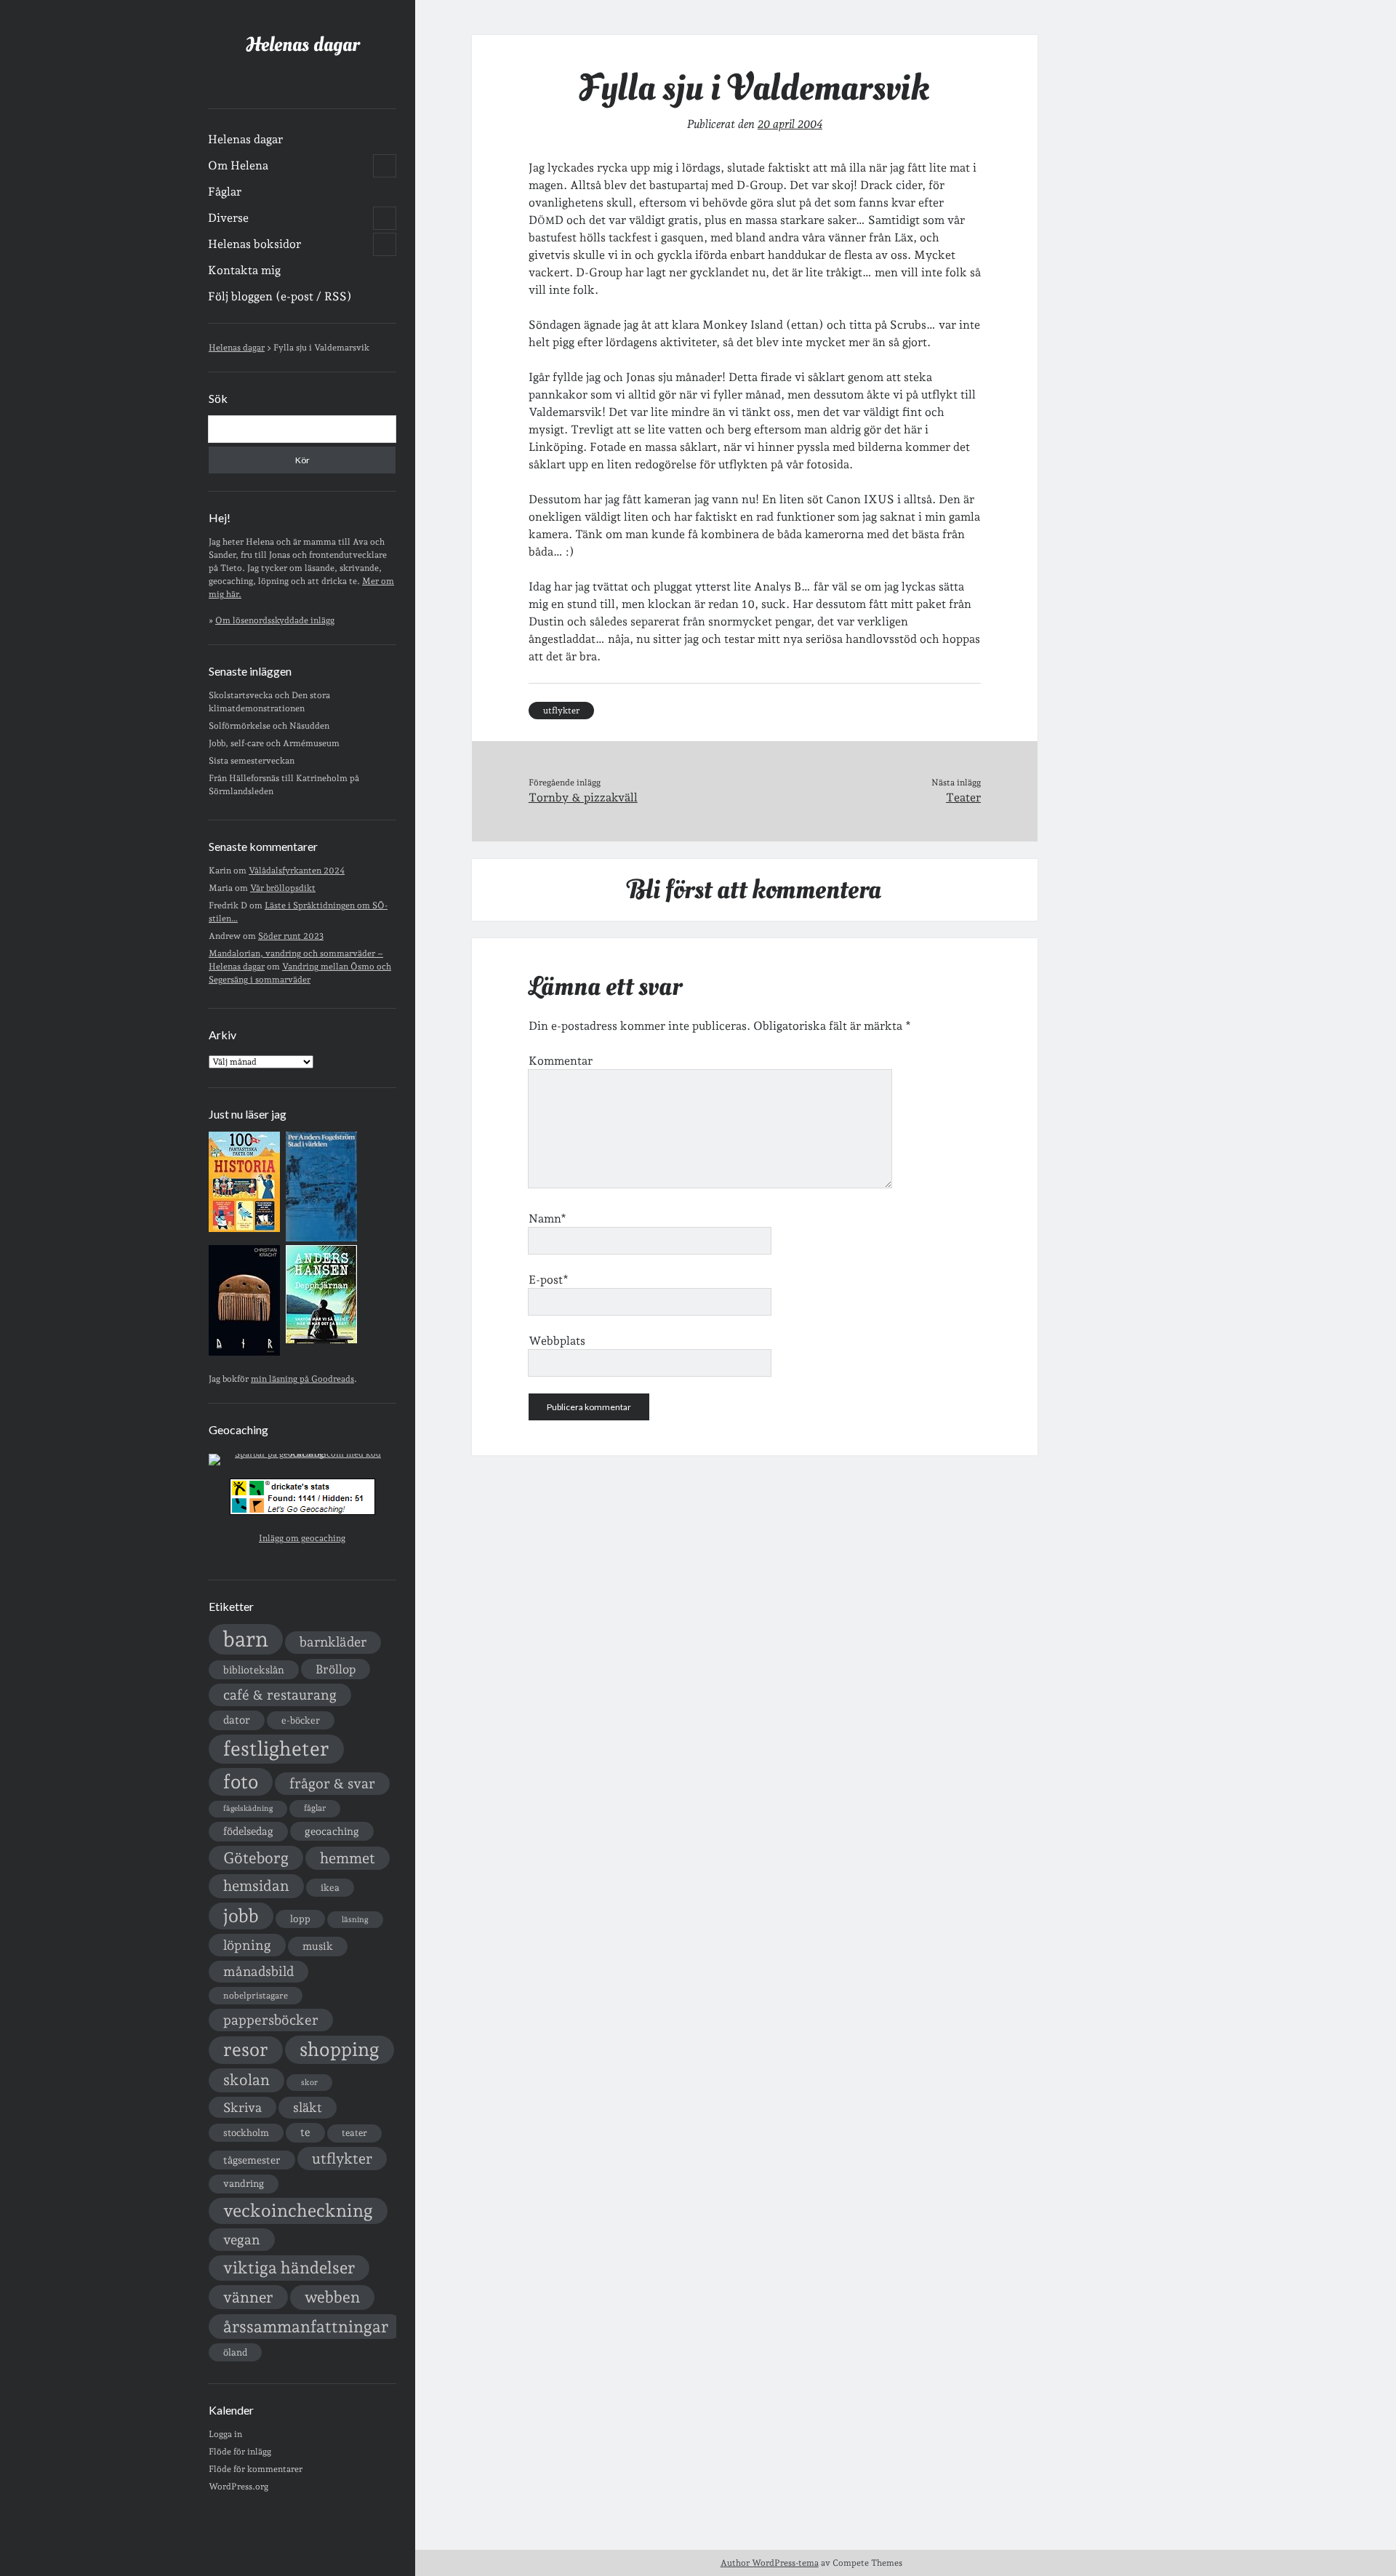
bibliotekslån (254, 1670)
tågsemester (252, 2160)
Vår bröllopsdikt (283, 888)
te (305, 2132)
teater (354, 2133)
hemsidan (256, 1886)
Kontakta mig (244, 270)
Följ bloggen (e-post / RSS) (280, 296)
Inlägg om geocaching (302, 1538)
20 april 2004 (790, 124)
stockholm (246, 2132)
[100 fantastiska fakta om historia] (244, 1229)
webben (332, 2297)
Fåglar (225, 192)
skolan (246, 2080)
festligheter (276, 1748)
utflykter (342, 2159)
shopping (340, 2049)
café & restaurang (280, 1695)
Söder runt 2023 (291, 936)
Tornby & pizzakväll (583, 797)
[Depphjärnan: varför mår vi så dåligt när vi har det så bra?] (321, 1340)
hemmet (348, 1858)
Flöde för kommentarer (256, 2469)
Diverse (228, 218)
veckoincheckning (298, 2211)
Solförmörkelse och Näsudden (269, 726)
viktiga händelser (289, 2268)
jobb (241, 1916)
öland (235, 2352)
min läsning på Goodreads (302, 1379)
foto (241, 1781)
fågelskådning (248, 1808)
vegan (242, 2239)
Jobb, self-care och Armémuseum (274, 743)
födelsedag (248, 1831)
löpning (247, 1945)
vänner (248, 2297)
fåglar (315, 1808)
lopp (300, 1919)
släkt (308, 2107)
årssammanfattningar (306, 2327)
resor (246, 2049)
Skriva (242, 2107)
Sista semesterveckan (252, 761)
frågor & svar (332, 1784)
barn (246, 1639)
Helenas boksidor (254, 244)
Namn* (547, 1219)
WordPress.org (238, 2487)
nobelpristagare (256, 1996)
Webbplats (557, 1341)
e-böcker (301, 1720)
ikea (330, 1888)
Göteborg (256, 1858)
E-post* (549, 1280)
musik (318, 1946)
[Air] (244, 1353)
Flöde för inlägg (240, 2452)
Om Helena (238, 165)
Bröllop (336, 1669)
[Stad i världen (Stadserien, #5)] (321, 1239)
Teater (963, 797)
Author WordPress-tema (770, 2563)
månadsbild (258, 1971)
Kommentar (561, 1061)
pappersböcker (271, 2020)
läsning (355, 1920)
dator (237, 1720)
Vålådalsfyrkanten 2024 (297, 871)
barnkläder (333, 1642)
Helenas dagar (302, 45)
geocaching (332, 1831)
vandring (244, 2183)
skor (309, 2083)
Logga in (225, 2434)
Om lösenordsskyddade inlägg (275, 620)
